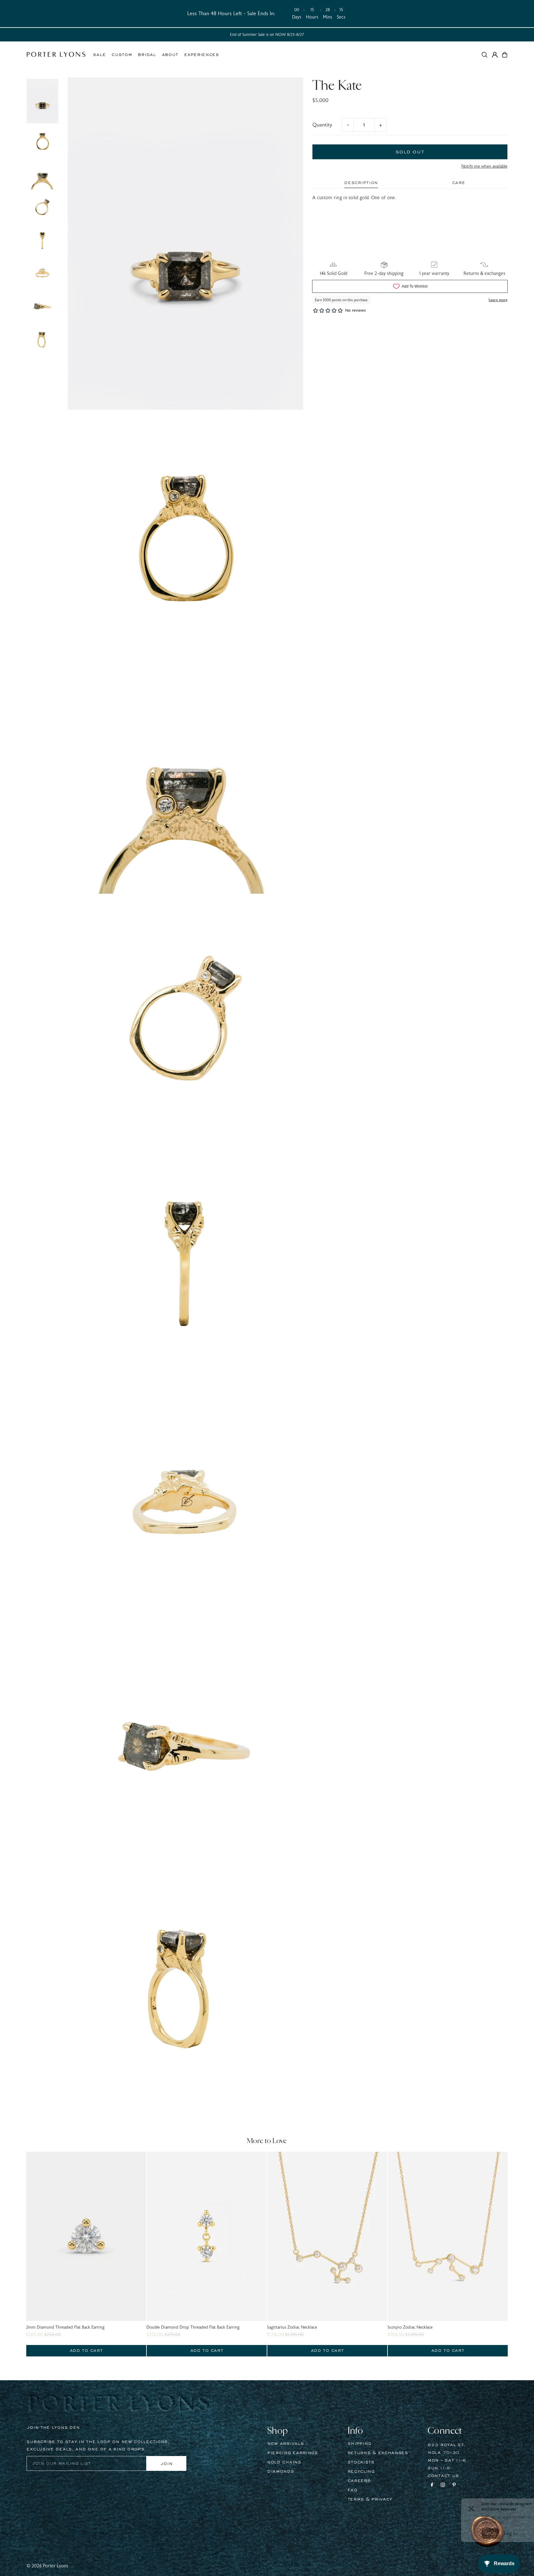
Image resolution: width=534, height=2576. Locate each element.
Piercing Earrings (293, 2453)
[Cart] (505, 55)
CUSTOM (122, 55)
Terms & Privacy (370, 2499)
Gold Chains (284, 2462)
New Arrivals (286, 2444)
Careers (359, 2481)
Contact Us (443, 2476)
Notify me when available (484, 166)
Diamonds (281, 2471)
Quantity (322, 125)
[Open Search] (485, 55)
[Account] (495, 55)
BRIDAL (147, 55)
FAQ (353, 2490)
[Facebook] (432, 2486)
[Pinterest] (454, 2486)
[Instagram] (443, 2486)
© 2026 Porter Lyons (47, 2566)
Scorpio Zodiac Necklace (410, 2327)
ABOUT (170, 55)
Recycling (361, 2471)
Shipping (360, 2444)
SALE (99, 55)
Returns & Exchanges (378, 2453)
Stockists (361, 2462)
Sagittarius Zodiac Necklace (292, 2327)
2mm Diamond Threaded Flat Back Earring (65, 2327)
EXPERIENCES (202, 55)
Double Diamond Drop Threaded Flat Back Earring (193, 2327)
